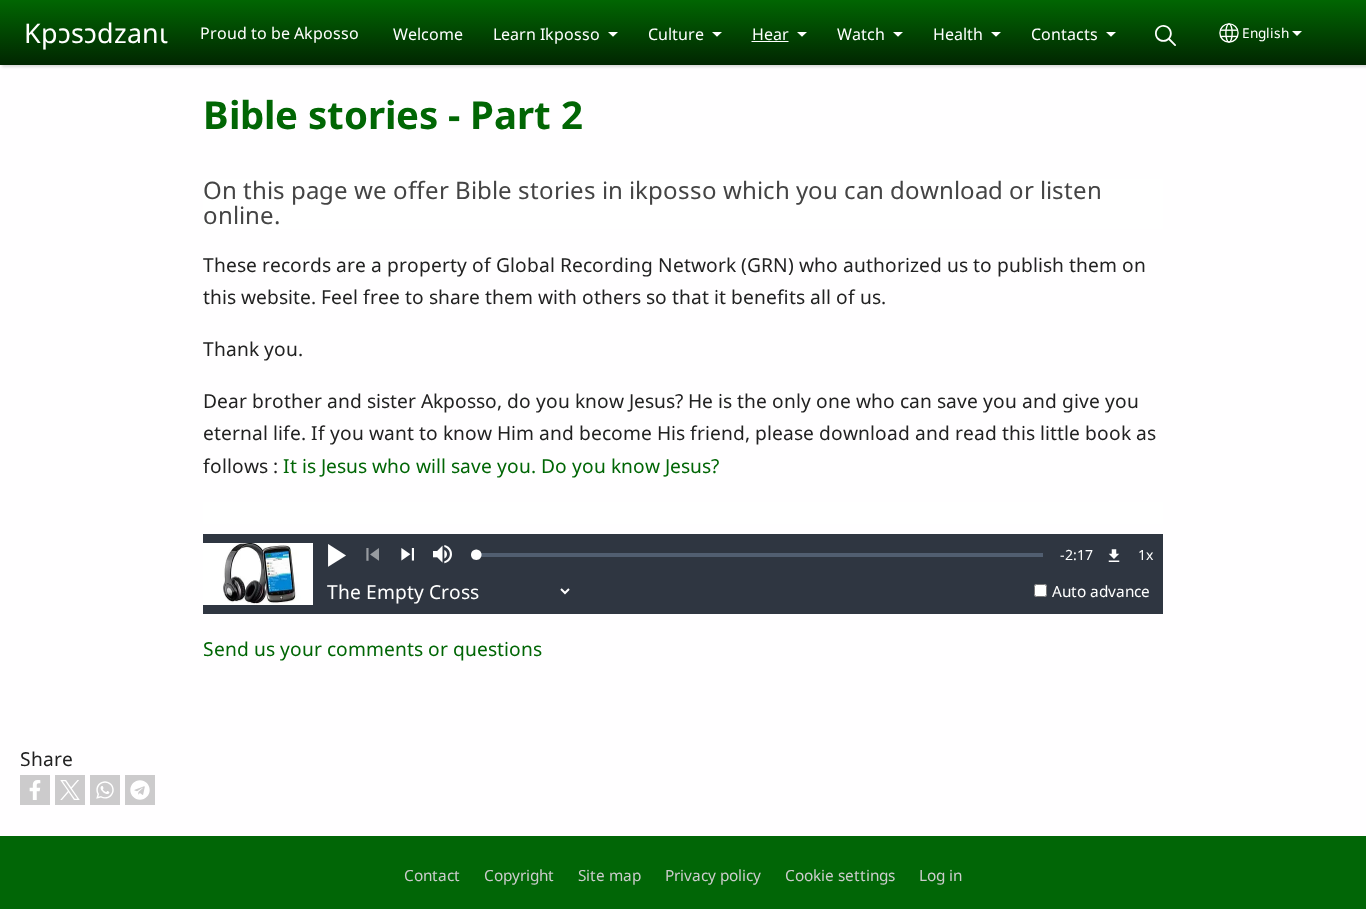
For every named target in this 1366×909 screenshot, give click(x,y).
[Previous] (372, 555)
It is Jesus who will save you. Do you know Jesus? (501, 465)
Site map (609, 875)
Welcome (428, 34)
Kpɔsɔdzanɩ (96, 32)
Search (1166, 35)
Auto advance (1101, 591)
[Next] (407, 555)
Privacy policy (713, 875)
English (1265, 32)
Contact (432, 875)
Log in (940, 875)
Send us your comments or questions (372, 648)
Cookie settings (840, 875)
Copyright (519, 875)
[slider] (760, 555)
